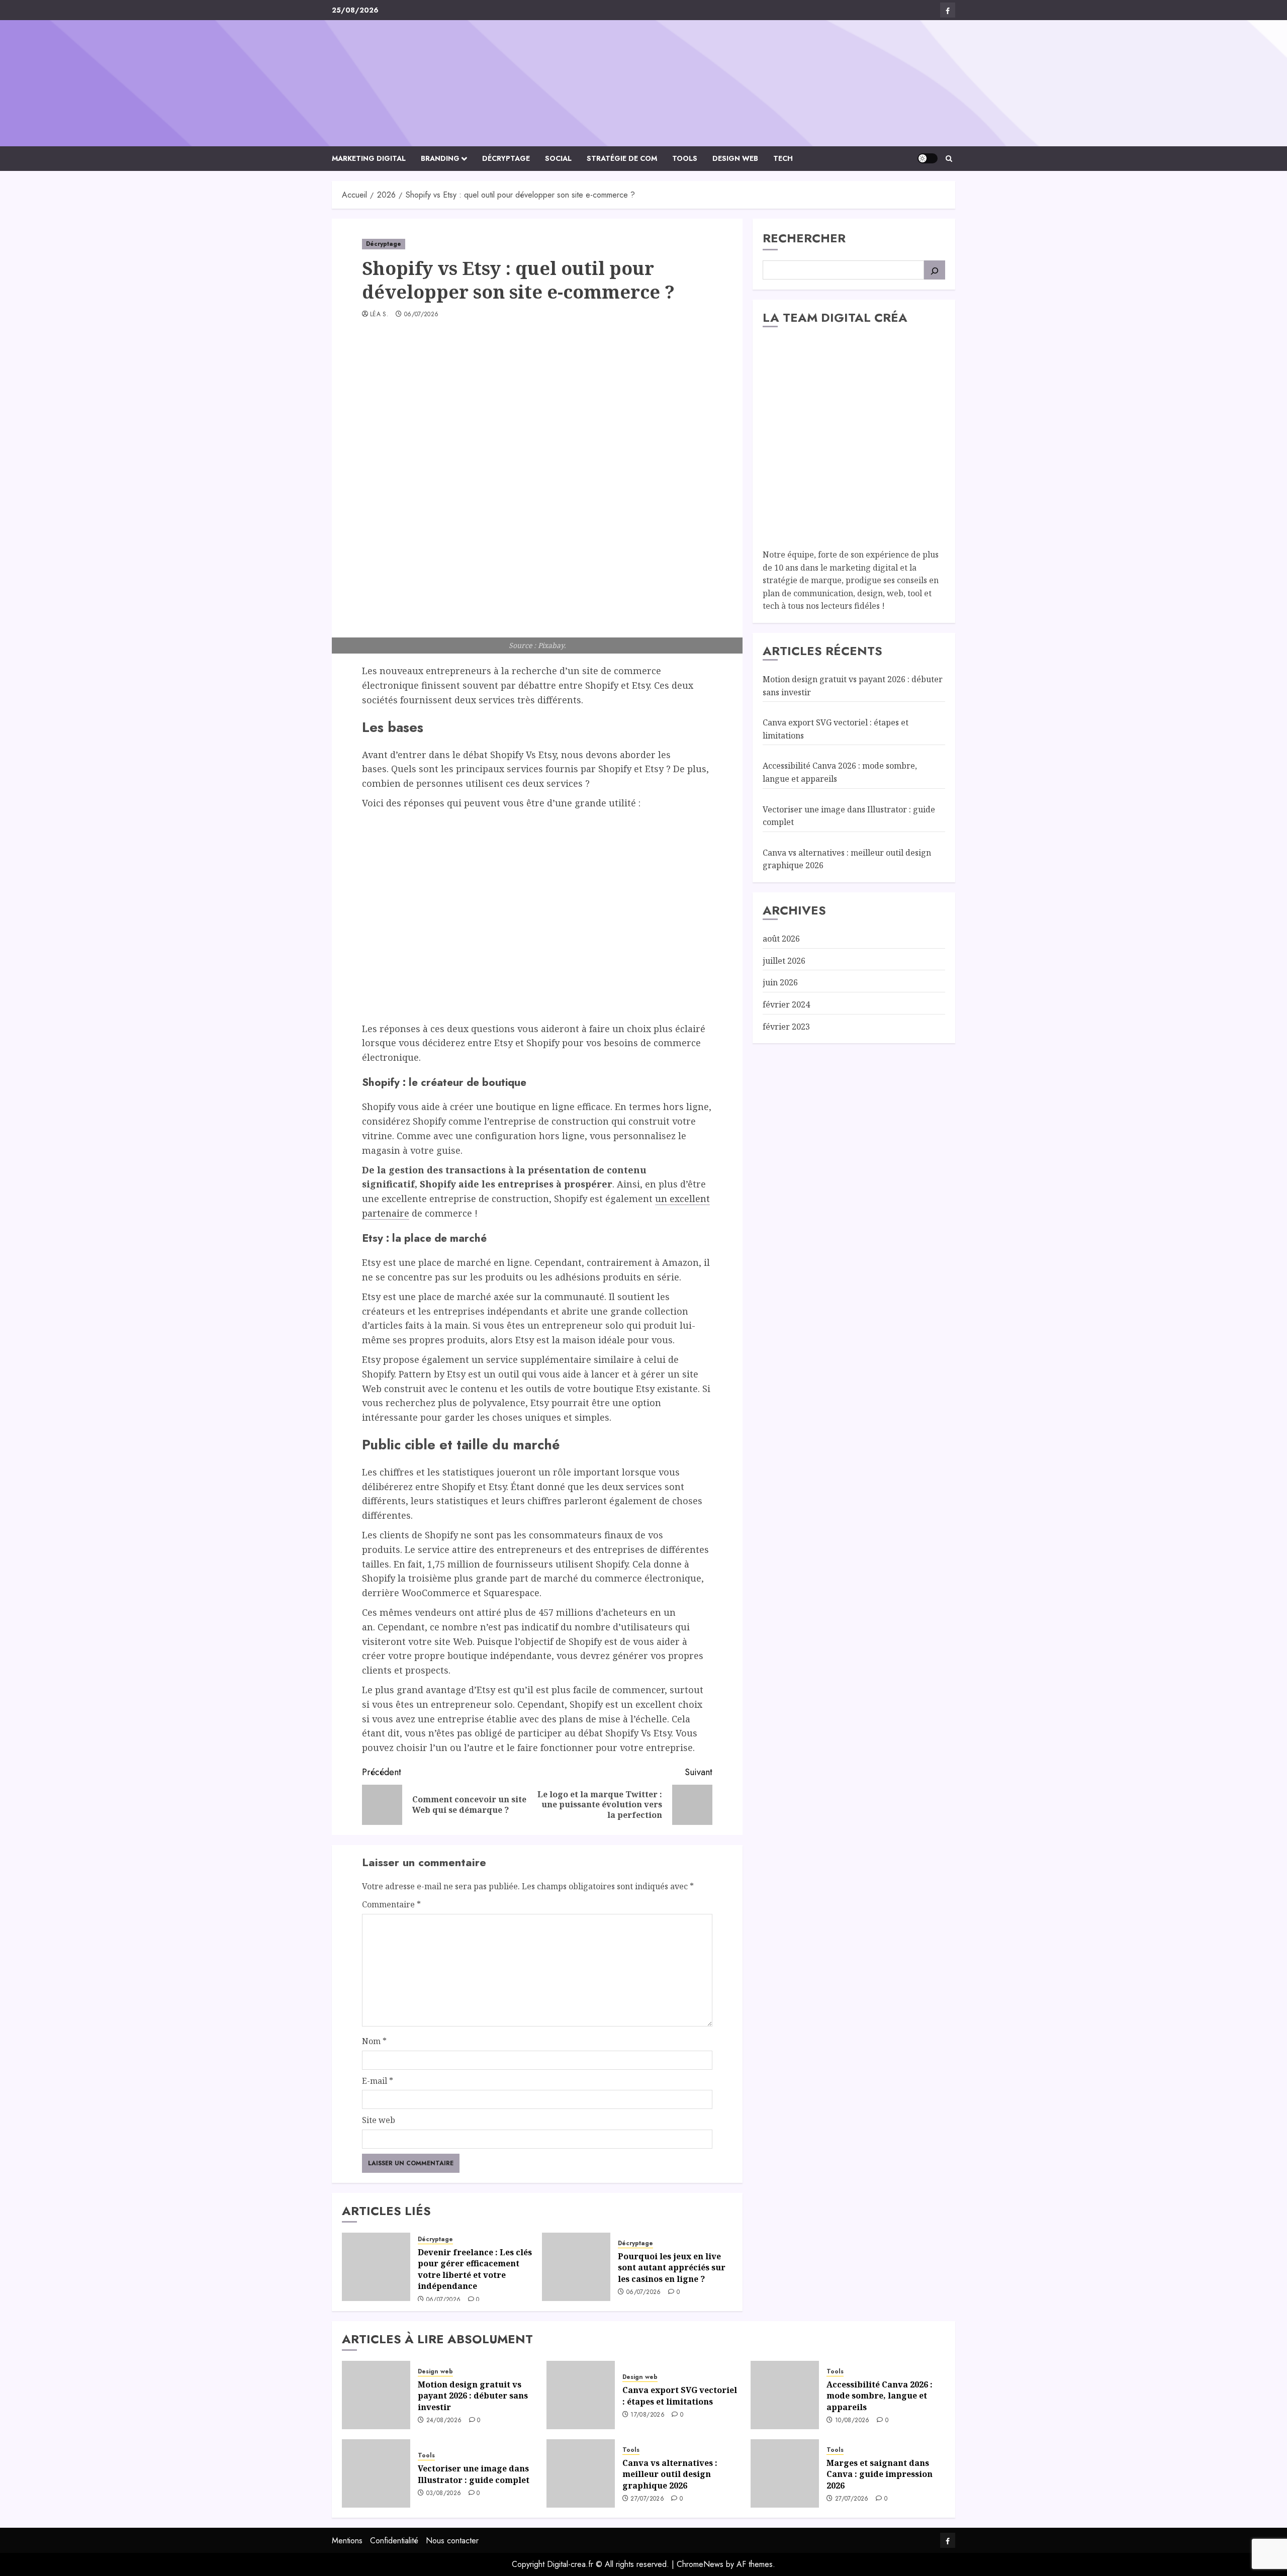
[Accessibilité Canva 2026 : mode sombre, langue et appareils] (785, 2395)
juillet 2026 (784, 961)
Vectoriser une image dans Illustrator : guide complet (474, 2474)
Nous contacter (452, 2541)
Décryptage (506, 158)
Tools (685, 158)
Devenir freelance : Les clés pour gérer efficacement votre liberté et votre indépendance (475, 2269)
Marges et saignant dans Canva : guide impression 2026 (880, 2474)
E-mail (378, 2081)
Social (558, 158)
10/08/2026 (852, 2421)
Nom (374, 2041)
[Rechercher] (935, 270)
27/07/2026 (647, 2499)
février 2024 (786, 1004)
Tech (783, 158)
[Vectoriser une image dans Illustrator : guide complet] (376, 2473)
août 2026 (781, 939)
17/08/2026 (648, 2415)
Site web (379, 2120)
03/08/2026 (444, 2494)
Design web (735, 158)
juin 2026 (780, 982)
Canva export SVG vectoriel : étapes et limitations (680, 2396)
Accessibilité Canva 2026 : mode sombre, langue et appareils (880, 2396)
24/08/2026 (444, 2421)
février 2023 (786, 1026)
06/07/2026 (422, 315)
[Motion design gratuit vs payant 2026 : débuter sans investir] (376, 2395)
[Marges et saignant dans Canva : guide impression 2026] (785, 2473)
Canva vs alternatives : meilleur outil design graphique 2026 (670, 2474)
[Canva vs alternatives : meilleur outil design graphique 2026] (581, 2473)
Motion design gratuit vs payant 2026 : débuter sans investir (473, 2396)
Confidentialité (394, 2541)
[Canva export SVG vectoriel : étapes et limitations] (581, 2395)
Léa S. (379, 315)
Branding (440, 158)
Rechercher (804, 238)
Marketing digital (369, 158)
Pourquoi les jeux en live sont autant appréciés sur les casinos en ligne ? (672, 2268)
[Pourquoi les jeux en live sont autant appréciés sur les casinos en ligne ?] (576, 2267)
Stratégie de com (622, 158)
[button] (949, 159)
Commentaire (391, 1904)
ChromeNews (700, 2564)
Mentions (347, 2541)
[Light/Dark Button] (928, 158)
